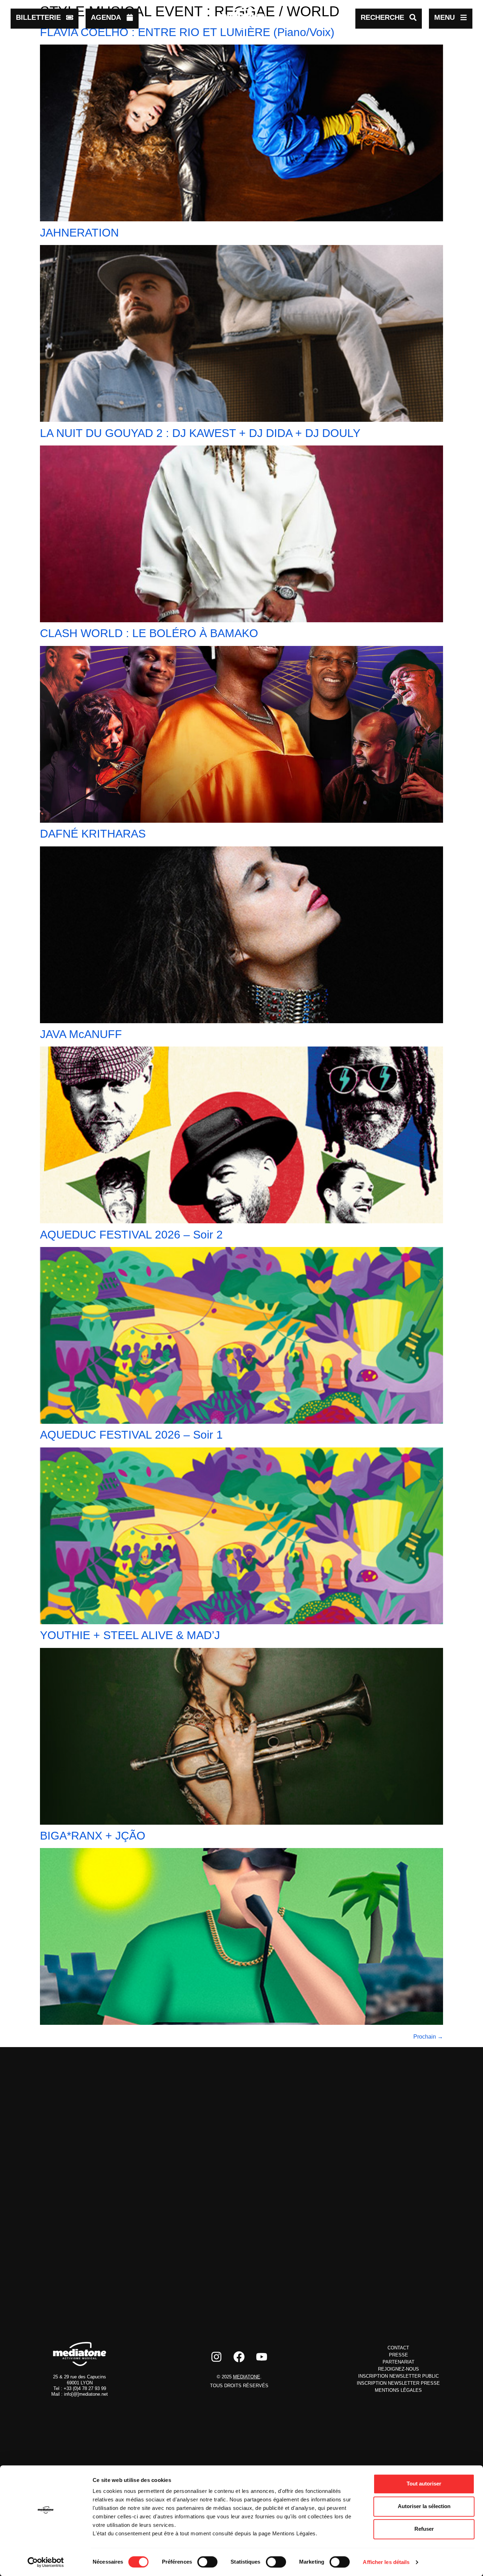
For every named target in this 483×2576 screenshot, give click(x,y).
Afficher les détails (386, 2562)
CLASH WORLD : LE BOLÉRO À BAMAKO (149, 633)
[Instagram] (216, 2357)
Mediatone (247, 2377)
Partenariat (398, 2362)
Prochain (428, 2037)
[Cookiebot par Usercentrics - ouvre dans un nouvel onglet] (46, 2562)
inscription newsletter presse (398, 2383)
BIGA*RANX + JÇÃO (93, 1836)
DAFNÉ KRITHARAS (93, 834)
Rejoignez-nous (398, 2369)
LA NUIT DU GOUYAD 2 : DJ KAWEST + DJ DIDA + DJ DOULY (200, 433)
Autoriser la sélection (424, 2506)
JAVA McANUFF (81, 1034)
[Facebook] (239, 2357)
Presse (398, 2355)
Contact (398, 2348)
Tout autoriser (424, 2484)
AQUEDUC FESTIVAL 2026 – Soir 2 (131, 1235)
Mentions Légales (398, 2390)
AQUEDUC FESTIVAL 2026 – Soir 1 (131, 1435)
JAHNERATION (79, 233)
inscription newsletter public (398, 2376)
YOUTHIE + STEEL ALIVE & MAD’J (130, 1635)
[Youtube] (262, 2357)
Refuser (424, 2529)
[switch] (207, 2562)
